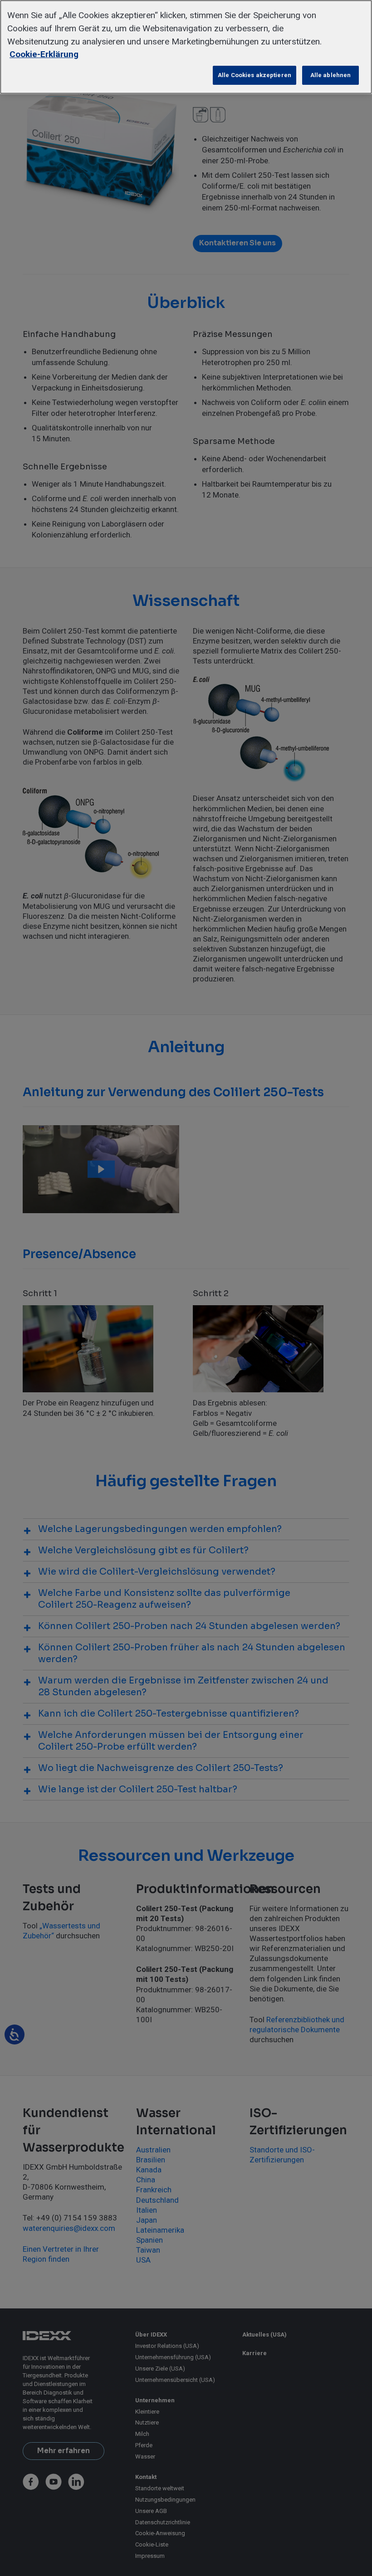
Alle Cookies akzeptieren (255, 75)
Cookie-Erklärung (44, 54)
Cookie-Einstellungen (39, 75)
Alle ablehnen (331, 75)
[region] (186, 47)
